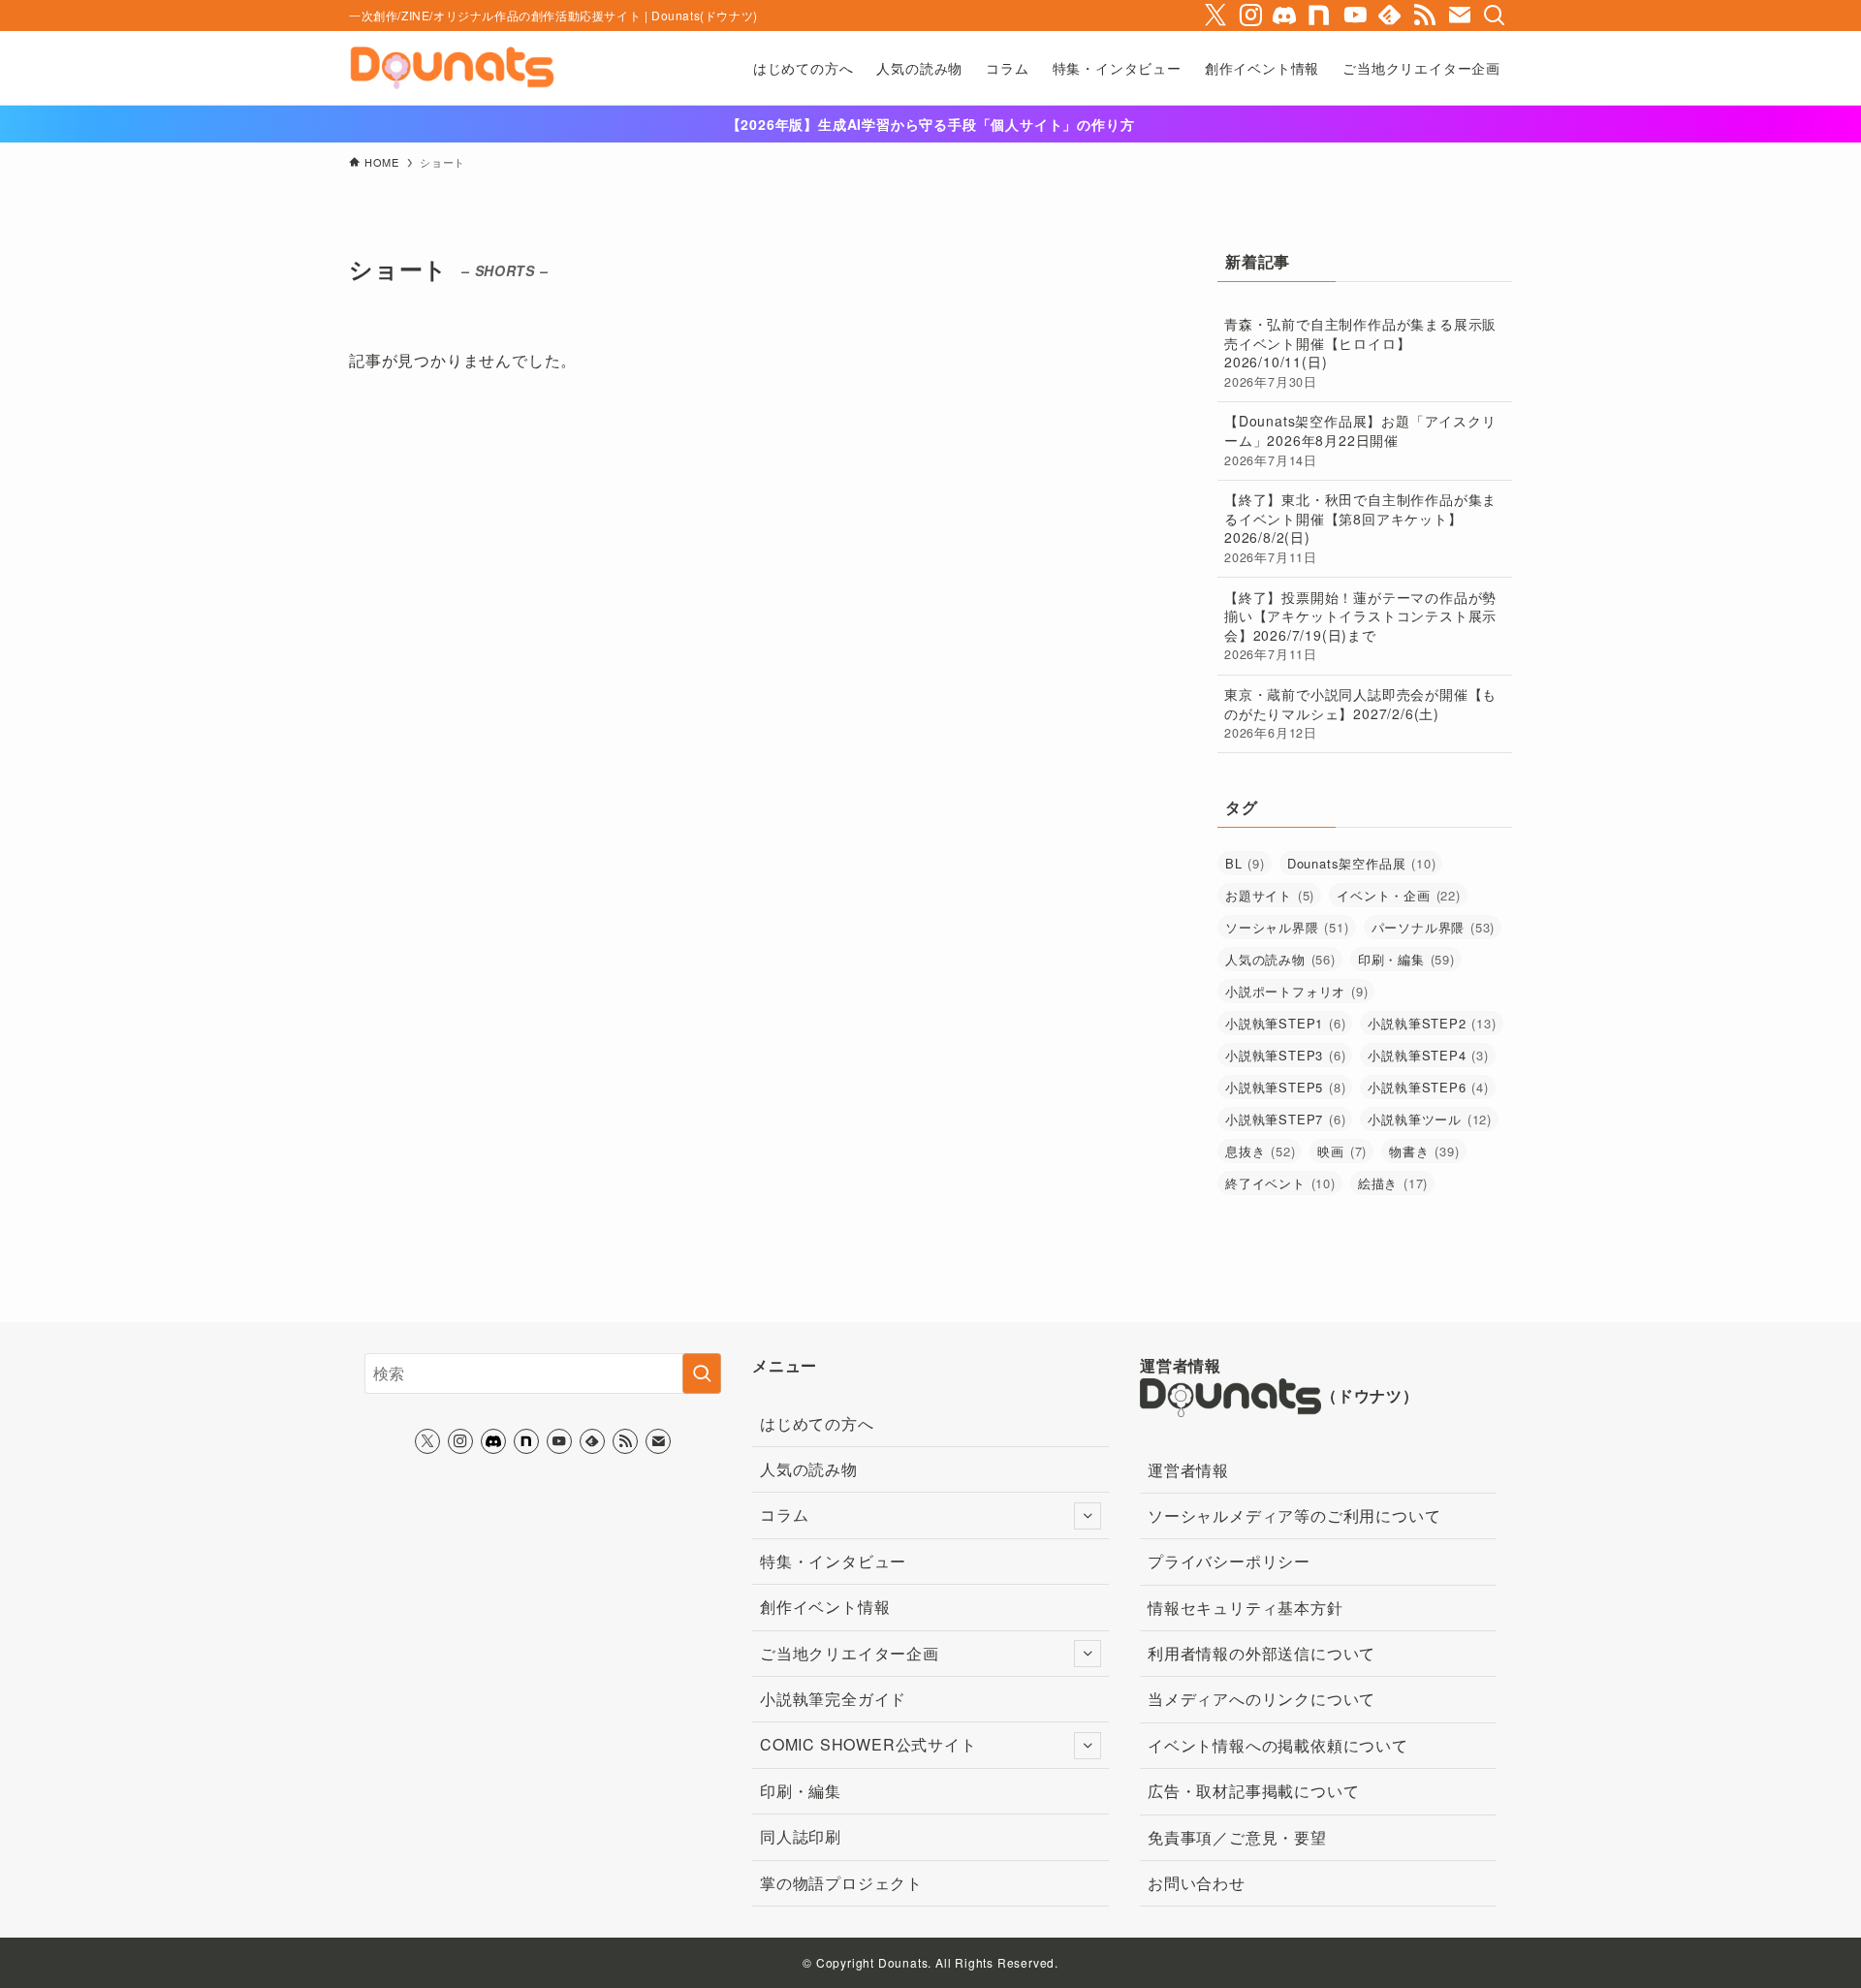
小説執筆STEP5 (1285, 1087)
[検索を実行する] (702, 1373)
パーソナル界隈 (1434, 927)
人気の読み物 (1280, 959)
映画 (1342, 1151)
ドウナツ (1370, 1395)
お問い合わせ (1197, 1883)
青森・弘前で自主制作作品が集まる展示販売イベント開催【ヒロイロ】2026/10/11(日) (1360, 352)
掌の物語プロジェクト (841, 1883)
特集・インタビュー (833, 1561)
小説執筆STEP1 (1285, 1023)
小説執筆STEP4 (1428, 1055)
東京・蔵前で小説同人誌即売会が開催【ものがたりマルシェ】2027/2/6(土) (1360, 713)
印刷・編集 (1406, 959)
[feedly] (1390, 16)
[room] (1320, 16)
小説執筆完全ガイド (833, 1699)
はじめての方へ (817, 1423)
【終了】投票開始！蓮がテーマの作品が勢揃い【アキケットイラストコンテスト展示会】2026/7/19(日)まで (1360, 626)
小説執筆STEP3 (1285, 1055)
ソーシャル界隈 (1287, 927)
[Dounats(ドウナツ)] (452, 68)
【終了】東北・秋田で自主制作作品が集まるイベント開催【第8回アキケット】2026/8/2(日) (1360, 528)
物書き (1424, 1151)
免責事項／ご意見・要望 (1237, 1837)
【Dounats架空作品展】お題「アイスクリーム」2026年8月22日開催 (1360, 440)
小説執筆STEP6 (1428, 1087)
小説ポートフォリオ (1296, 991)
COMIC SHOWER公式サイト (868, 1744)
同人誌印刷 (801, 1836)
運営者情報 (1188, 1470)
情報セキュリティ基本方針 (1246, 1608)
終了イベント (1280, 1183)
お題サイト (1270, 895)
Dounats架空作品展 (1362, 863)
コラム (784, 1515)
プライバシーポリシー (1229, 1561)
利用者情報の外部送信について (1262, 1653)
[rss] (1425, 16)
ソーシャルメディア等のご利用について (1294, 1515)
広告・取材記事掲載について (1253, 1791)
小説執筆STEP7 (1285, 1119)
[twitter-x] (1215, 16)
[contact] (1460, 16)
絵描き (1393, 1183)
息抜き (1260, 1151)
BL (1245, 863)
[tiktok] (1285, 16)
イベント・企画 (1399, 895)
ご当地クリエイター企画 (850, 1653)
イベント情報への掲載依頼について (1278, 1745)
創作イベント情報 (825, 1607)
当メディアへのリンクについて (1262, 1699)
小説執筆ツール (1430, 1119)
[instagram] (1250, 16)
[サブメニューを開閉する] (1088, 1516)
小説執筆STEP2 (1432, 1023)
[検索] (1495, 16)
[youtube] (1355, 16)
